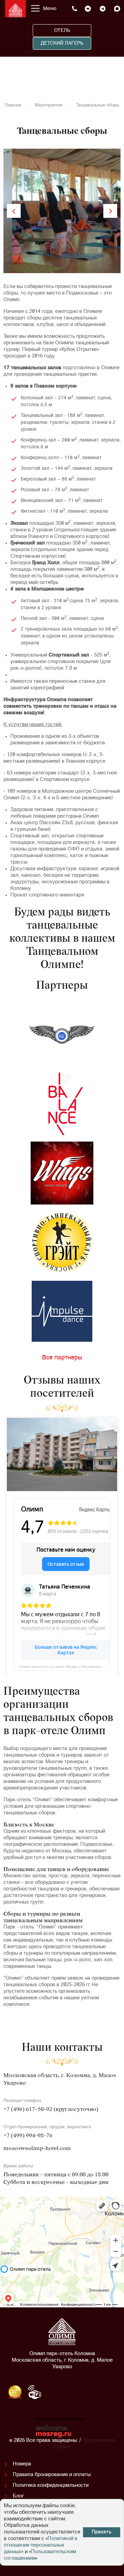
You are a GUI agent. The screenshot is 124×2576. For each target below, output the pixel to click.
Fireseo (62, 2447)
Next (110, 211)
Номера (22, 2464)
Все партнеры (62, 1358)
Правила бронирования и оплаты (52, 2475)
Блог (18, 2496)
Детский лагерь (62, 43)
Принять (102, 2532)
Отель (62, 31)
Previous (14, 211)
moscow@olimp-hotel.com (37, 2149)
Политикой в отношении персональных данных (41, 2545)
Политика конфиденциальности (51, 2486)
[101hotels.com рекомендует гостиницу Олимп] (81, 2394)
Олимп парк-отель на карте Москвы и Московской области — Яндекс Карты (65, 1666)
